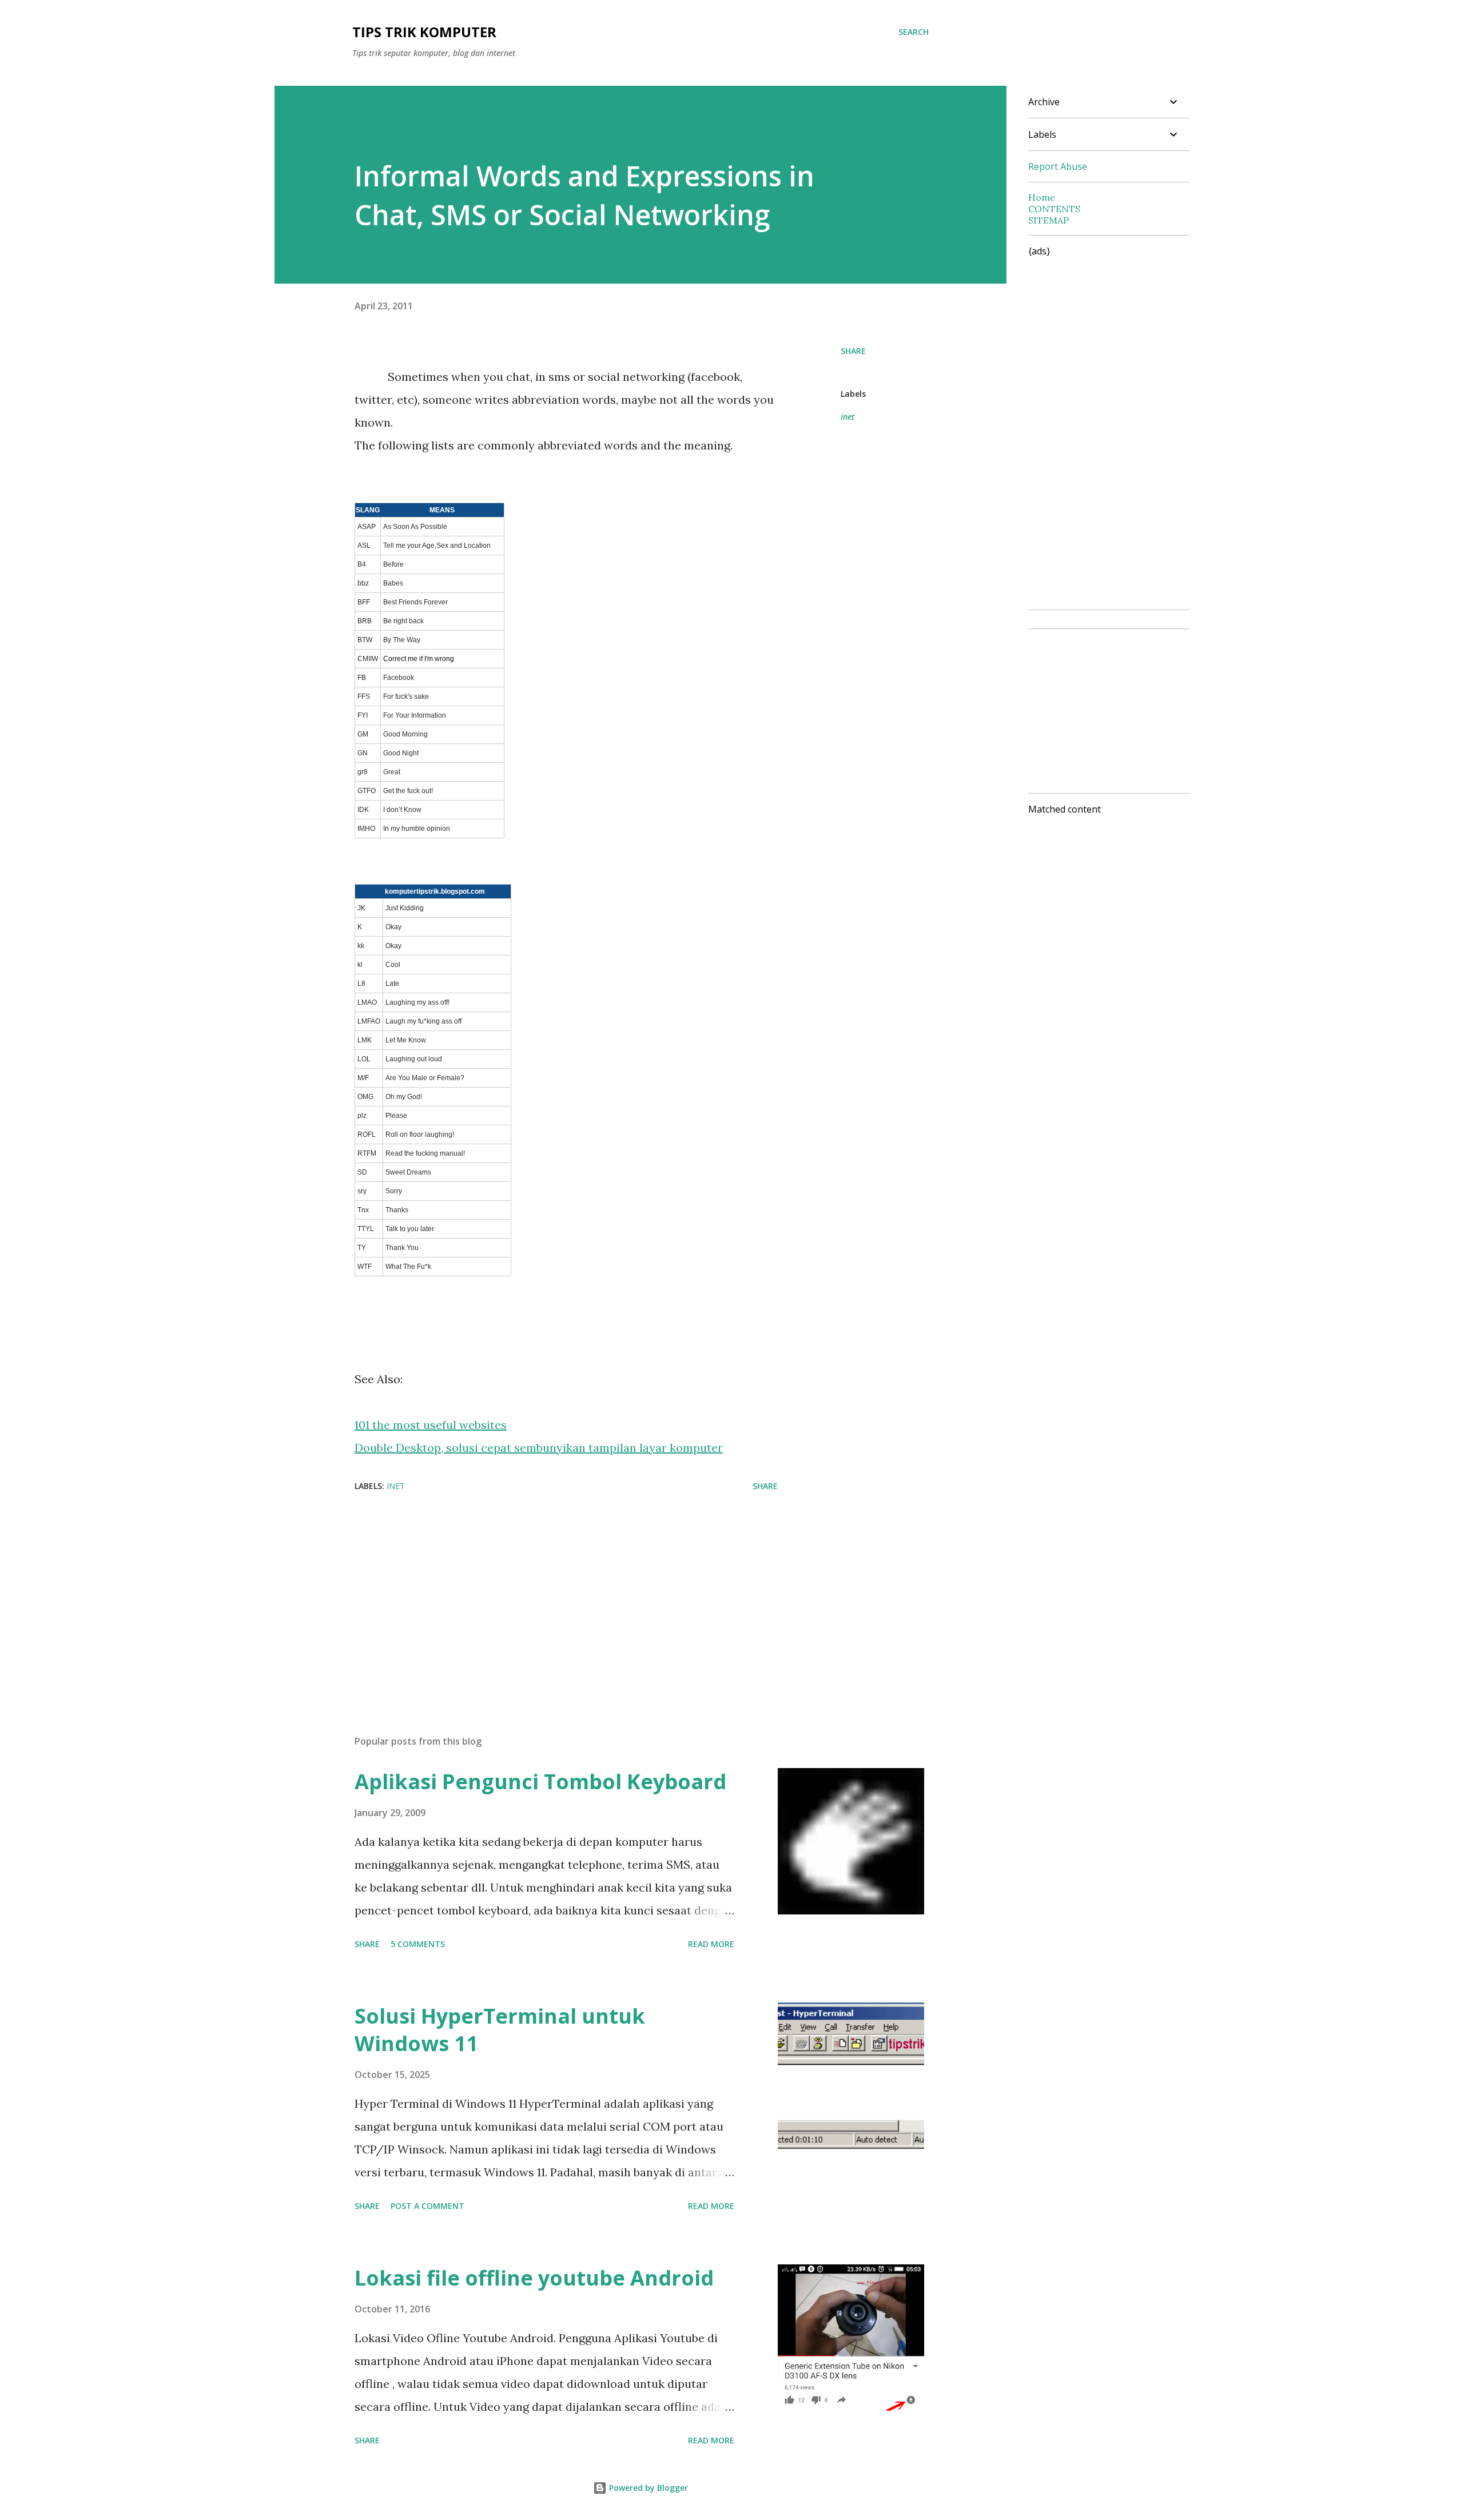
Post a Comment (427, 2206)
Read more (711, 1944)
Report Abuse (1058, 166)
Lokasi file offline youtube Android (534, 2278)
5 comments (418, 1944)
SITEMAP (1049, 220)
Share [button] (853, 351)
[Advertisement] (548, 1593)
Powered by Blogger (647, 2488)
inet (848, 417)
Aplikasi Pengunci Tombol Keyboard (540, 1781)
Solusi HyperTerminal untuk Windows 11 (500, 2030)
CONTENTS (1054, 209)
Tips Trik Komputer (424, 32)
